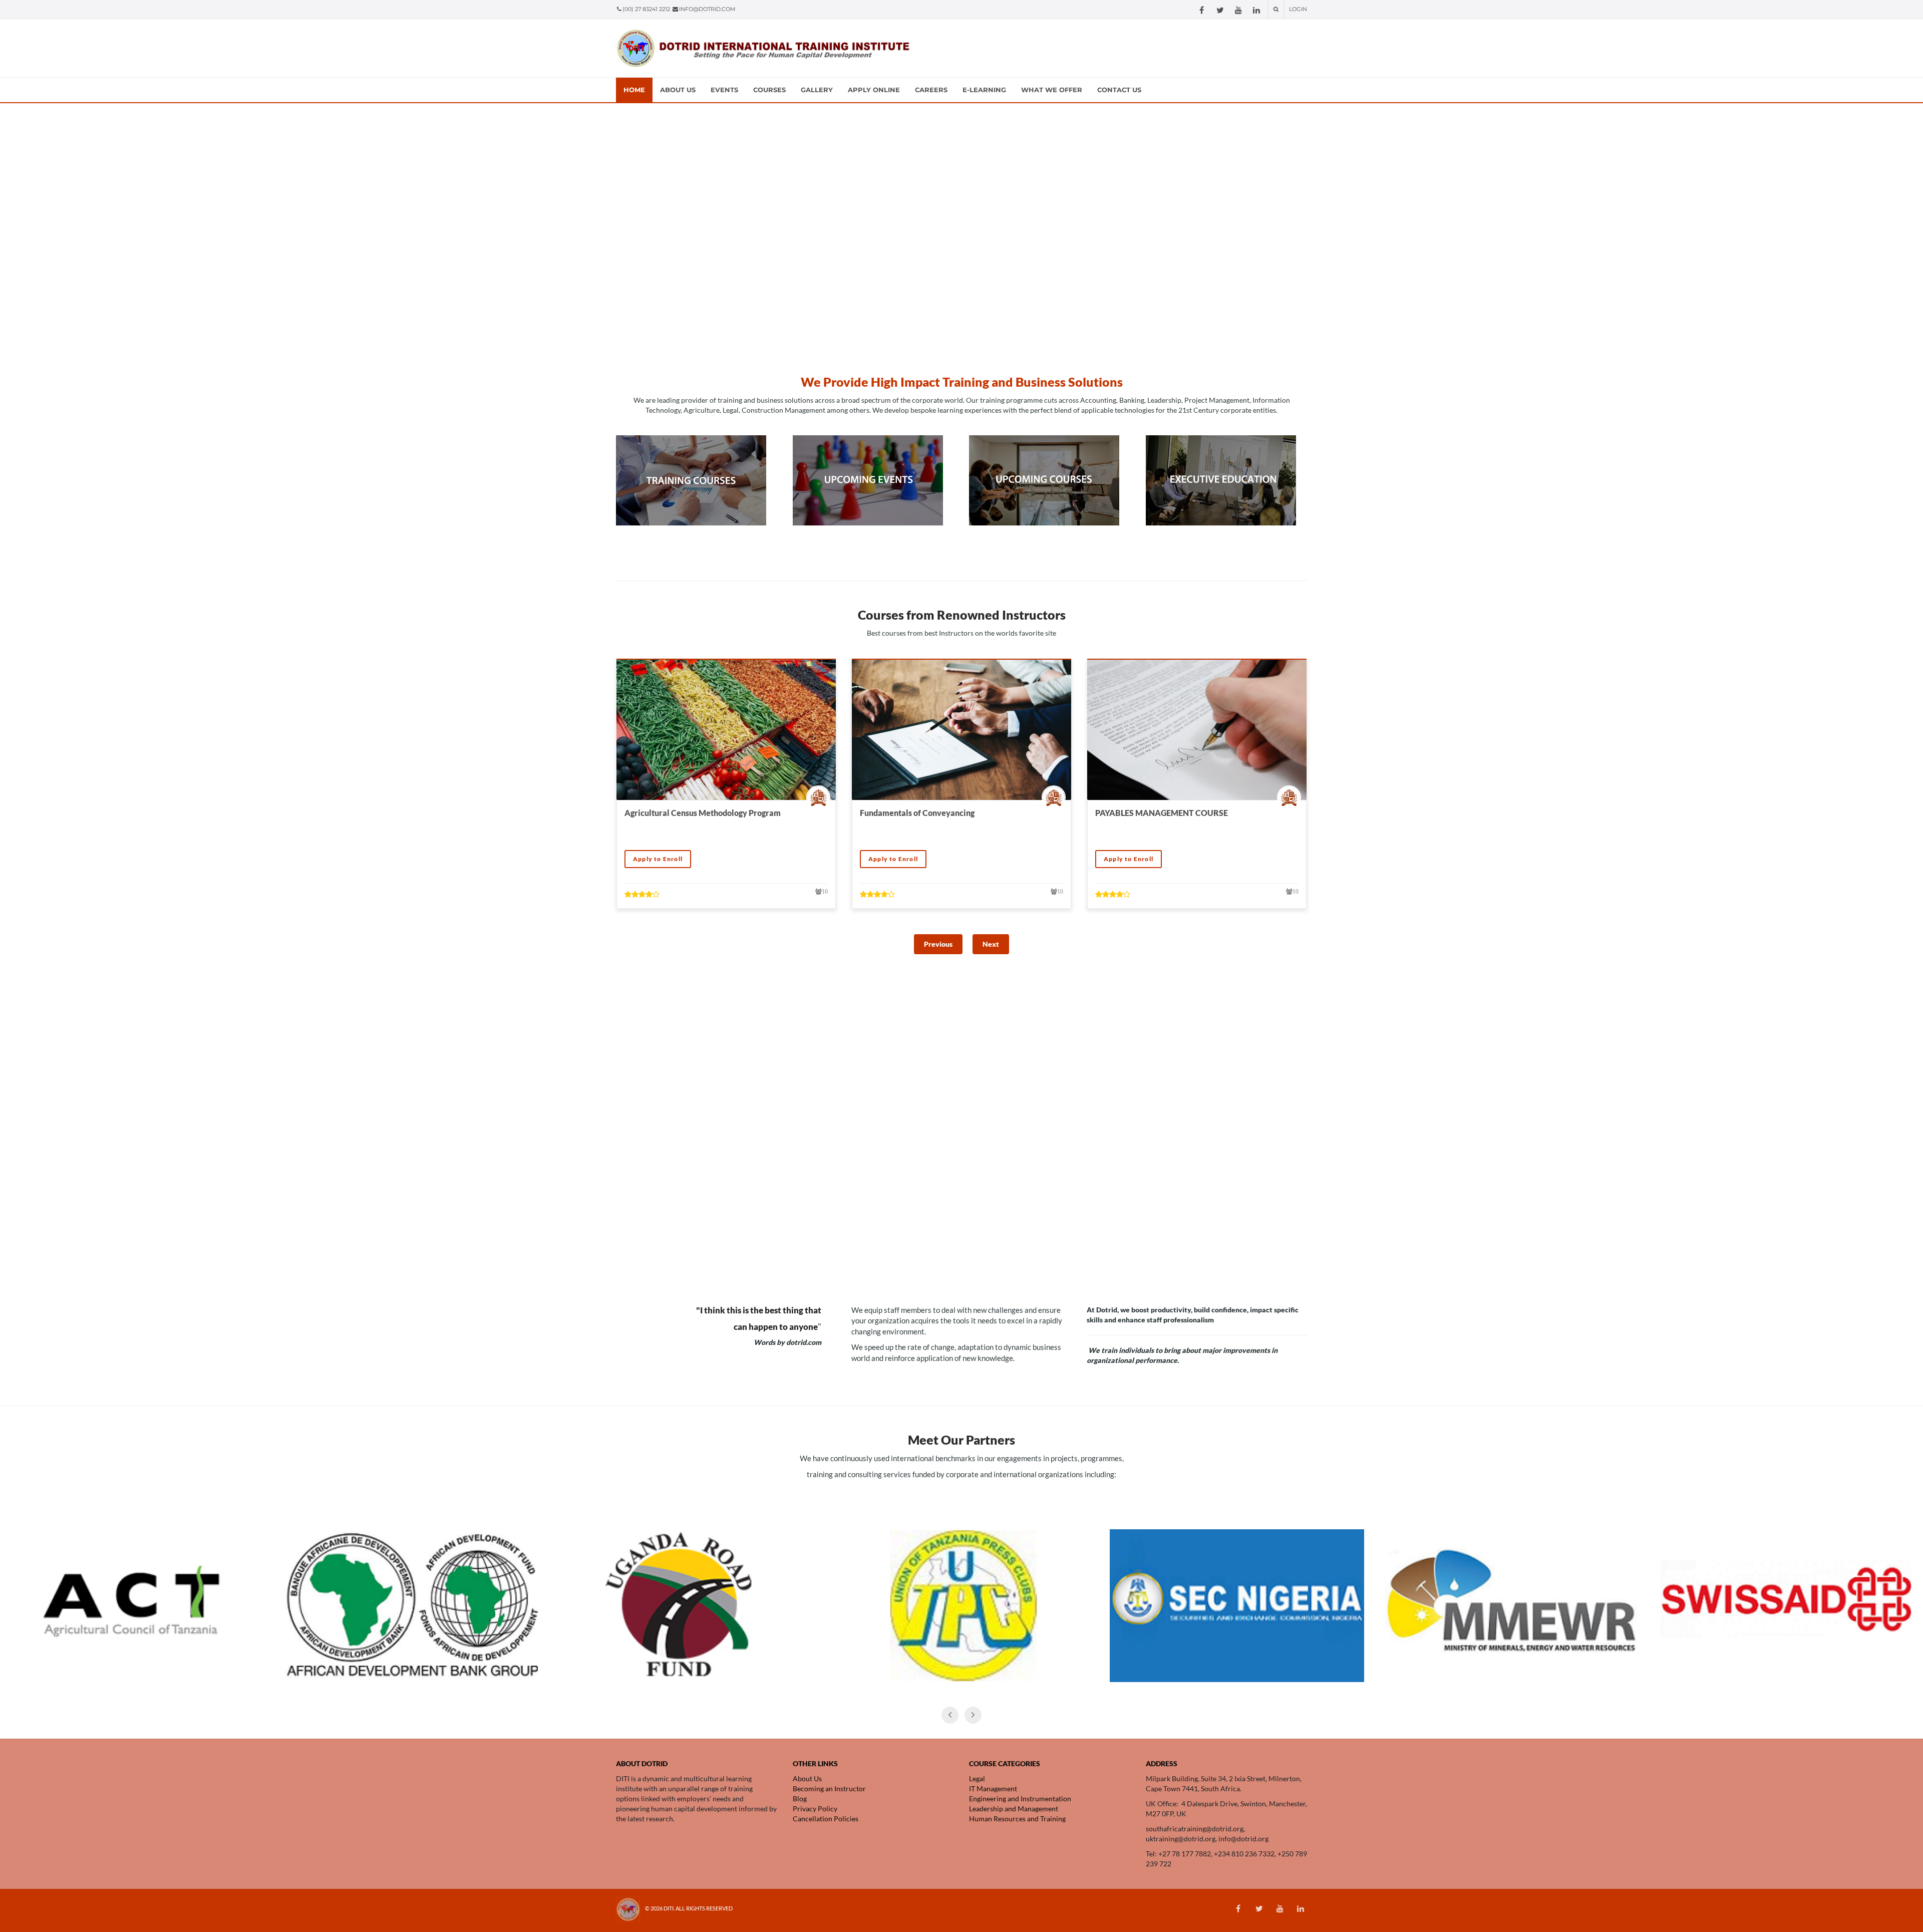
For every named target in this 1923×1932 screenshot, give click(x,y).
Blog (800, 1799)
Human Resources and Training (1018, 1819)
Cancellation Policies (826, 1819)
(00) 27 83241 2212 (647, 9)
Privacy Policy (815, 1809)
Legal (977, 1778)
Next (991, 944)
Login (1298, 9)
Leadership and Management (1014, 1809)
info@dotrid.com (707, 9)
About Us (807, 1778)
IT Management (993, 1788)
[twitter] (1220, 10)
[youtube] (1238, 10)
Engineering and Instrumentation (1021, 1799)
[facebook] (1202, 10)
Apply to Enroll (658, 859)
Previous (938, 944)
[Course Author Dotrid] (821, 797)
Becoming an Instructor (829, 1788)
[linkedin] (1256, 10)
